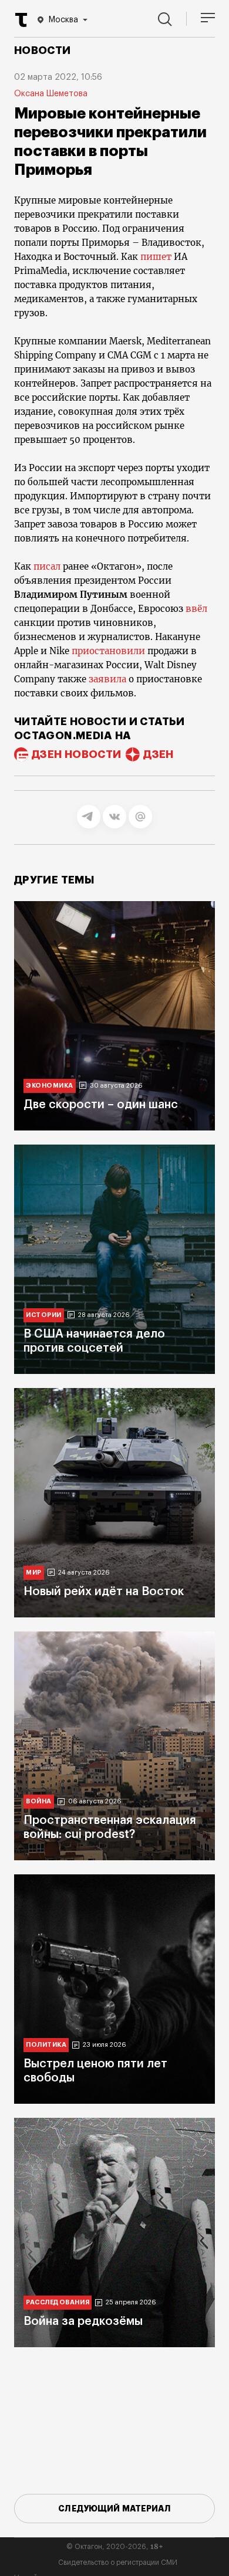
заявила (107, 679)
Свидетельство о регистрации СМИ (118, 2563)
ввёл (196, 609)
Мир (34, 1573)
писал (46, 566)
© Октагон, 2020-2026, (115, 2547)
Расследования (58, 2302)
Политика (46, 2045)
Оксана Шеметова (51, 94)
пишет (156, 257)
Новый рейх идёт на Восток (104, 1592)
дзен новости (76, 754)
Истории (44, 1315)
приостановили (108, 651)
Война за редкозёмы (83, 2321)
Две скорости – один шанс (101, 1105)
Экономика (50, 1086)
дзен (158, 754)
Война (39, 1801)
